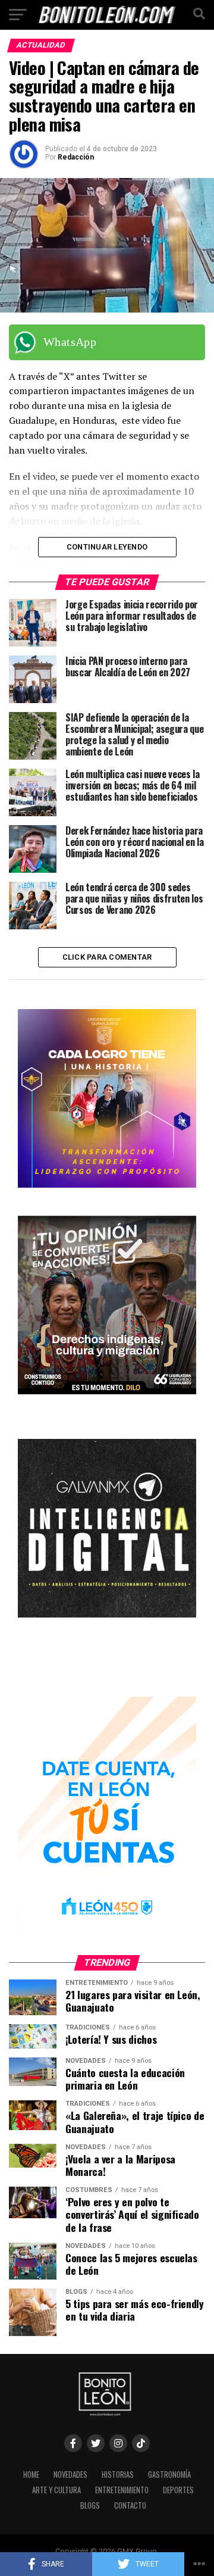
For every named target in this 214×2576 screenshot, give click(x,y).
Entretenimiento (122, 2490)
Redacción (76, 157)
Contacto (130, 2505)
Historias (118, 2474)
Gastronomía (169, 2474)
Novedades (70, 2474)
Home (31, 2474)
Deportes (178, 2490)
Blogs (90, 2505)
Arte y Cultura (56, 2490)
